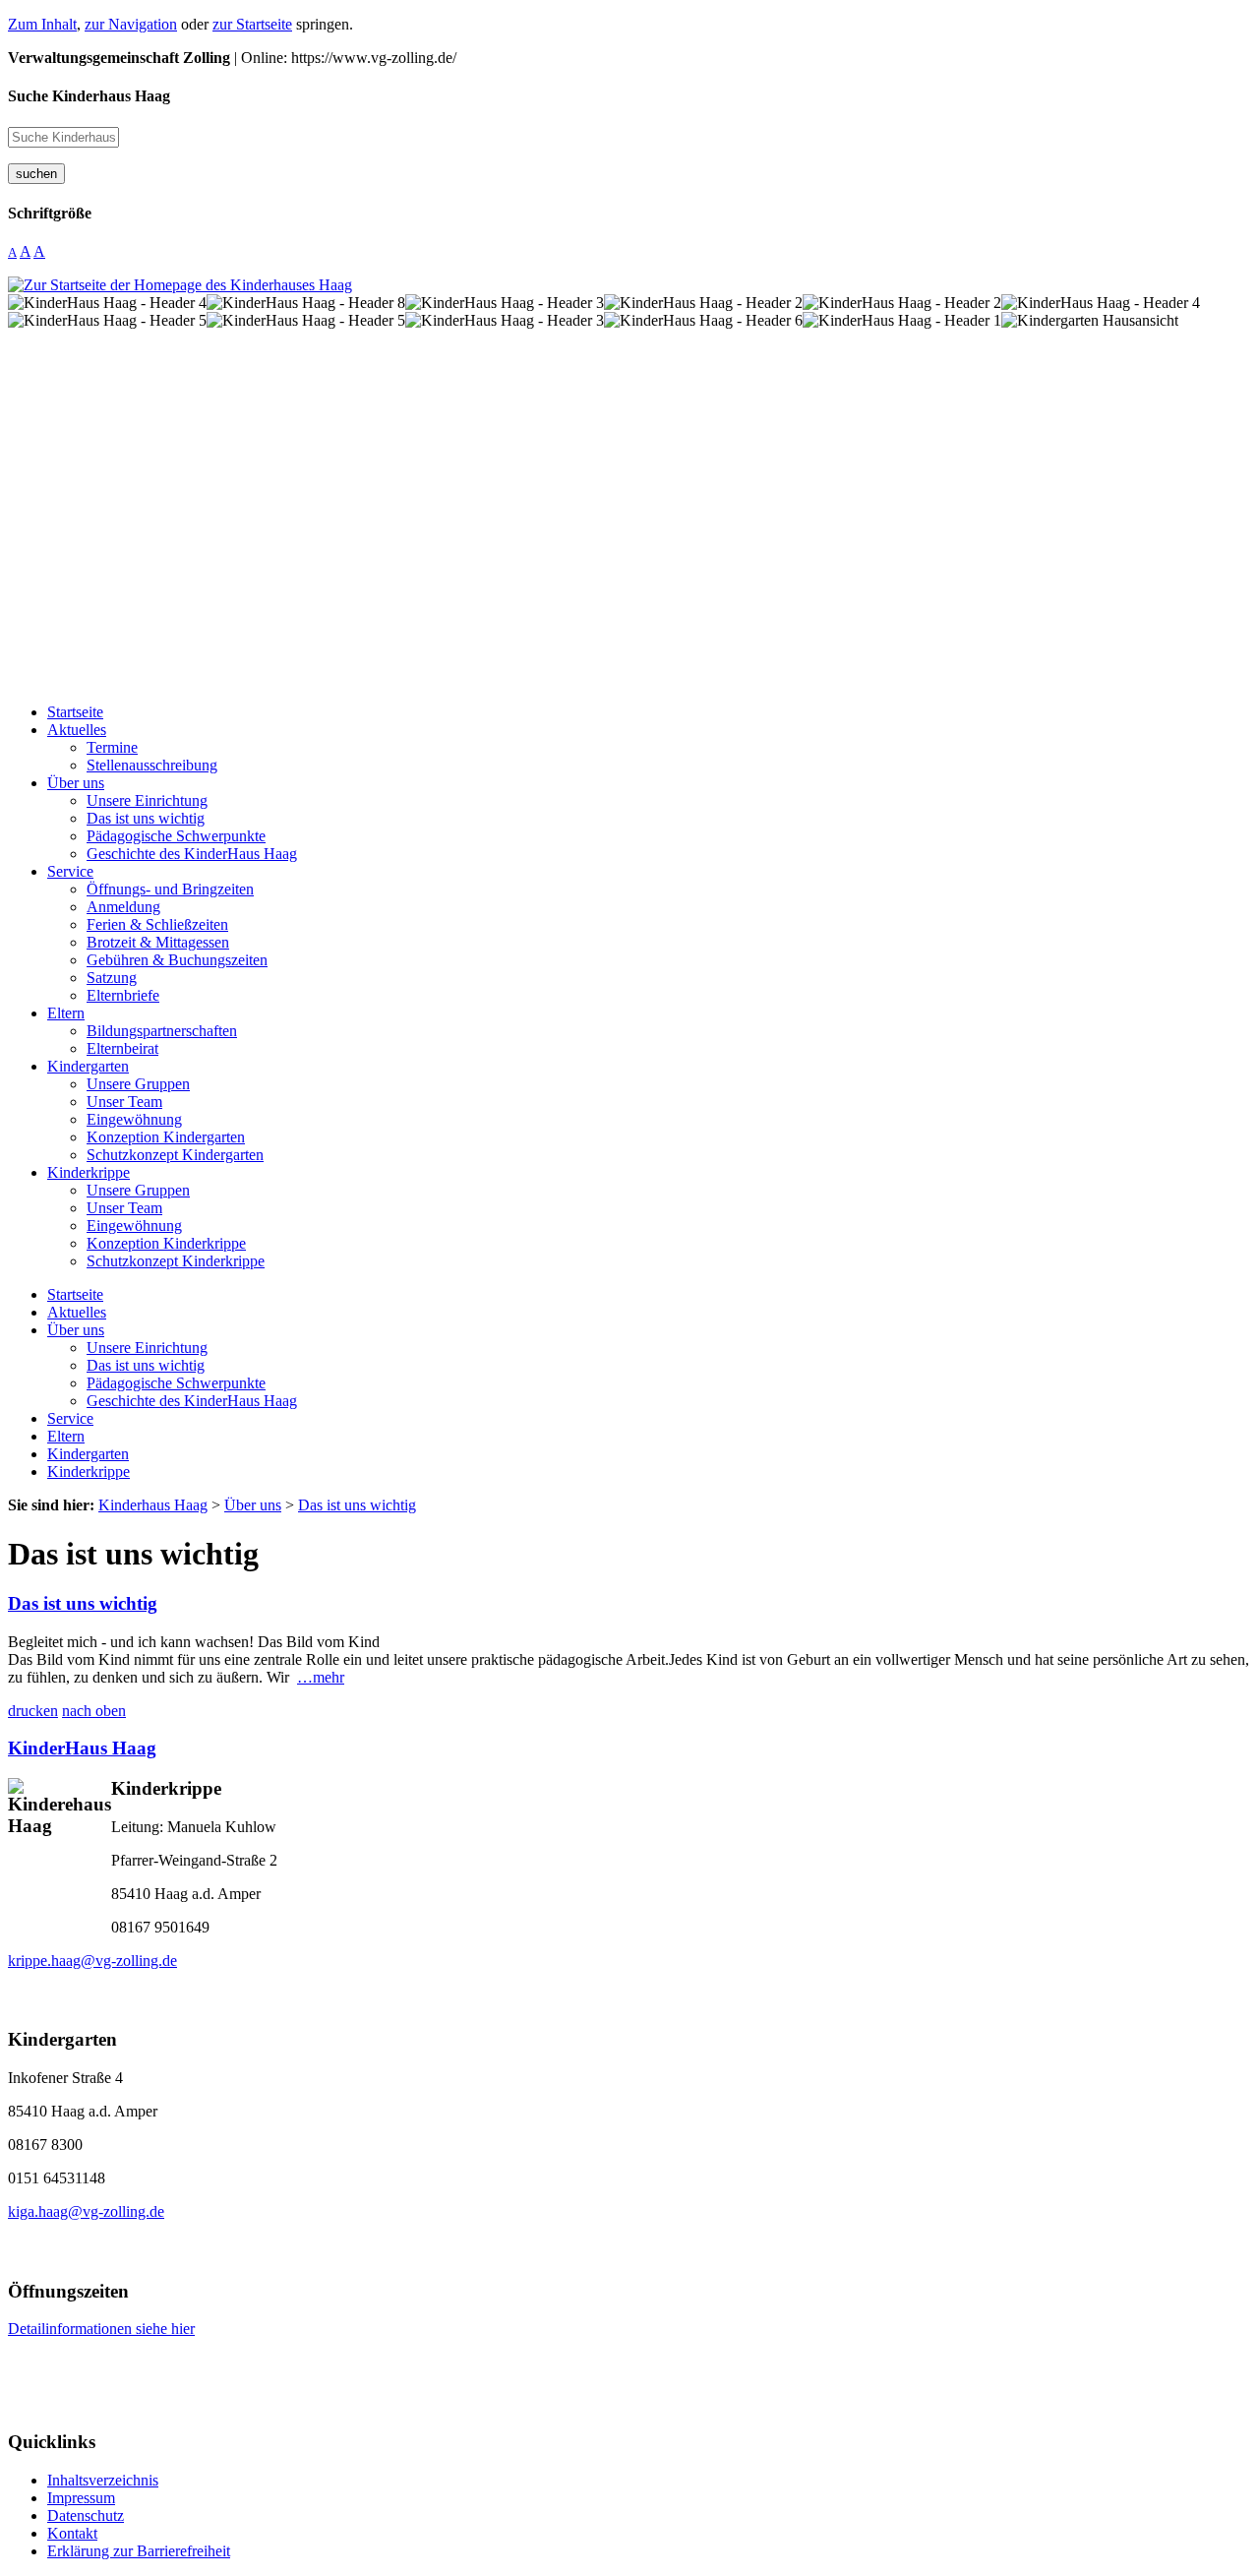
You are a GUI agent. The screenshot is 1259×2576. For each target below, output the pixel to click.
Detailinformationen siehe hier (101, 2329)
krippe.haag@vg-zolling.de (92, 1961)
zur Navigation (131, 24)
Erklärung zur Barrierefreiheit (139, 2551)
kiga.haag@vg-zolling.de (86, 2211)
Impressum (81, 2498)
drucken (33, 1711)
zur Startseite (252, 24)
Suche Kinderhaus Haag (89, 96)
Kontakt (72, 2533)
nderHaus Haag (92, 1748)
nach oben (94, 1711)
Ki (18, 1748)
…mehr (321, 1677)
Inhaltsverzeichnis (103, 2480)
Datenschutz (86, 2515)
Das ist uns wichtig (83, 1603)
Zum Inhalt (42, 24)
